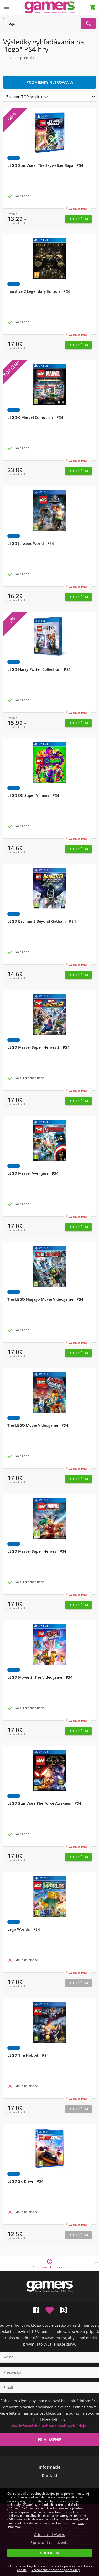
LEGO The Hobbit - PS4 (28, 2055)
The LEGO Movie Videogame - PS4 (38, 1425)
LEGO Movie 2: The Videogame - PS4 (40, 1677)
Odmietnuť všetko (49, 2535)
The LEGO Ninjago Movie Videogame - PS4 (45, 1299)
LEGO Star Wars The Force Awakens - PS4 (44, 1803)
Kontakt (50, 2476)
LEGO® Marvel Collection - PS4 (35, 417)
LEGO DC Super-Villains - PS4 (33, 795)
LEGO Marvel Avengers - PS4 (33, 1173)
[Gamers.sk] (50, 7)
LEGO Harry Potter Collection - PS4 (39, 669)
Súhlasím (49, 2553)
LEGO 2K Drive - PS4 (25, 2181)
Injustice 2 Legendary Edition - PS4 (39, 291)
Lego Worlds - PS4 (24, 1929)
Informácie (49, 2467)
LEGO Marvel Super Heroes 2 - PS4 (38, 1047)
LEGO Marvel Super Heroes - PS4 (37, 1551)
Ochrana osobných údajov (27, 2566)
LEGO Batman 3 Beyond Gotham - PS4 (42, 921)
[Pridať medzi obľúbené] (50, 2309)
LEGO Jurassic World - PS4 (31, 543)
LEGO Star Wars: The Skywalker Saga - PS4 (45, 165)
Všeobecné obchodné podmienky (56, 2570)
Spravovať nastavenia (49, 2543)
